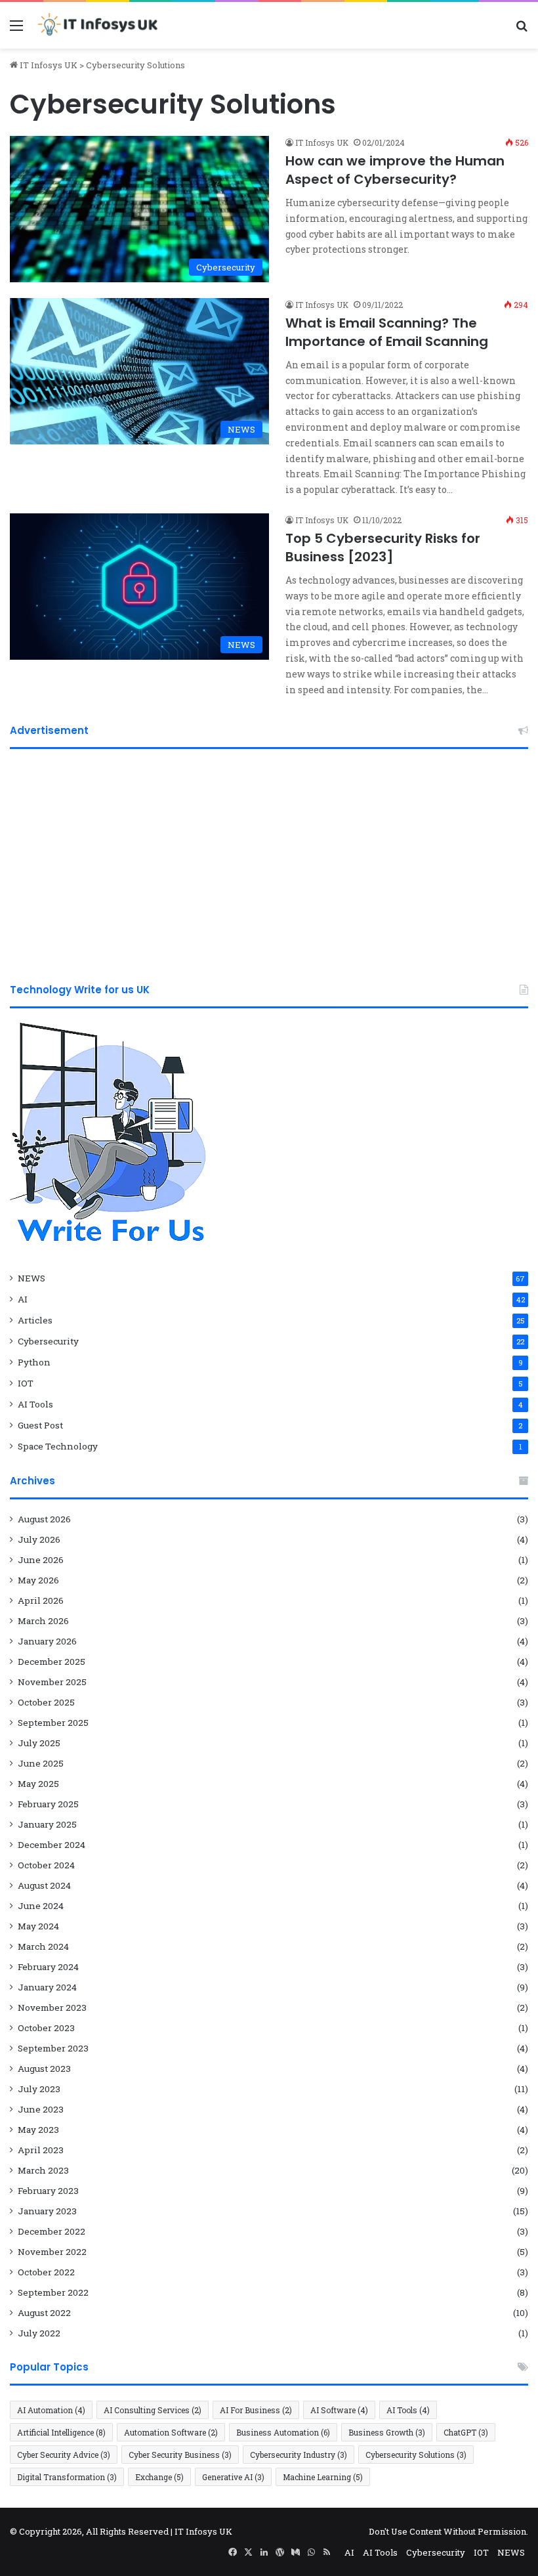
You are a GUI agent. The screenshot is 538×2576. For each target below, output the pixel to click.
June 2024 (41, 1906)
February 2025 (48, 1804)
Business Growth (387, 2432)
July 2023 (39, 2089)
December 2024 (52, 1845)
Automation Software (171, 2432)
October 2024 (46, 1865)
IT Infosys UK (48, 65)
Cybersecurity (48, 1341)
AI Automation (51, 2410)
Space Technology (58, 1446)
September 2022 (53, 2292)
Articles (35, 1320)
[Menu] (16, 30)
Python (34, 1362)
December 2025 (52, 1662)
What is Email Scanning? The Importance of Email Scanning (387, 332)
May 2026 (38, 1580)
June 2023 (41, 2109)
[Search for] (522, 30)
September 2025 (53, 1723)
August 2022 (44, 2313)
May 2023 (38, 2130)
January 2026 (47, 1641)
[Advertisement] (269, 861)
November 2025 (52, 1682)
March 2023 (43, 2170)
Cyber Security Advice (64, 2455)
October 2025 (46, 1702)
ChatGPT (466, 2432)
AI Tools (35, 1404)
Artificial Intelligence (61, 2432)
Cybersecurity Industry (299, 2455)
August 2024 (44, 1885)
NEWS (31, 1278)
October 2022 (46, 2272)
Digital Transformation (67, 2477)
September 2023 (53, 2048)
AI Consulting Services (153, 2410)
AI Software (339, 2410)
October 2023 (46, 2028)
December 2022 (52, 2231)
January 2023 (47, 2211)
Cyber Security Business (180, 2455)
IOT (26, 1383)
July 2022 (39, 2333)
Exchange (159, 2477)
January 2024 (47, 1987)
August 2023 (44, 2069)
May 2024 (38, 1926)
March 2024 (43, 1946)
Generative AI (233, 2477)
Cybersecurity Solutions (416, 2455)
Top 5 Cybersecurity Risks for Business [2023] (383, 547)
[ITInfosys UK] (99, 25)
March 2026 (43, 1621)
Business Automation (283, 2432)
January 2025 (47, 1824)
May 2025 (38, 1784)
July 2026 (39, 1539)
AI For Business (256, 2410)
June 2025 (41, 1763)
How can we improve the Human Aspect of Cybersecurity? (395, 170)
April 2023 (41, 2150)
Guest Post (40, 1425)
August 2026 (44, 1519)
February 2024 (48, 1967)
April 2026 (41, 1600)
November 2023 (52, 2007)
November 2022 (52, 2252)
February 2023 (48, 2191)
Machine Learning (323, 2477)
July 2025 (39, 1743)
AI (23, 1299)
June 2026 (41, 1560)
